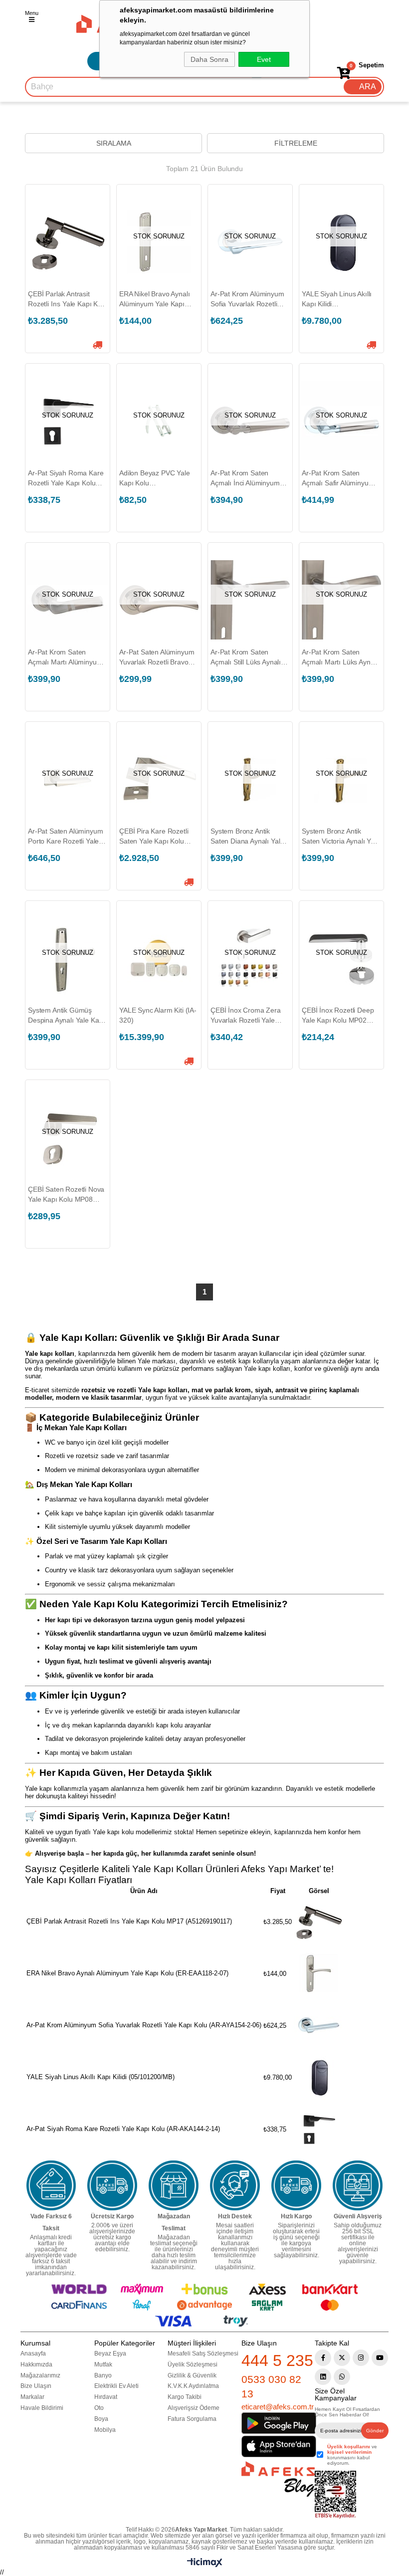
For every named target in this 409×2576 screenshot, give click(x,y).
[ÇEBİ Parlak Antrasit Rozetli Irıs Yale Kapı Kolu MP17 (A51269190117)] (68, 242)
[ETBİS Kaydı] (335, 2495)
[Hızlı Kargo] (296, 2185)
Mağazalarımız (40, 2375)
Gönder (375, 2431)
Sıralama (114, 143)
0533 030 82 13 (271, 2386)
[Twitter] (342, 2358)
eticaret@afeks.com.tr (278, 2407)
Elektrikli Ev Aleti (116, 2386)
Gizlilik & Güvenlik (192, 2375)
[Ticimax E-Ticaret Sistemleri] (205, 2565)
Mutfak (103, 2364)
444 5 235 (277, 2361)
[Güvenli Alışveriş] (358, 2185)
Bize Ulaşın (36, 2386)
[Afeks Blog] (278, 2479)
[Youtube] (380, 2358)
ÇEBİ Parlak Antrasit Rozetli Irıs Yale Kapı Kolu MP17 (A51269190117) (68, 299)
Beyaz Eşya (110, 2354)
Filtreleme (296, 143)
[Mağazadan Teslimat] (174, 2185)
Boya (101, 2419)
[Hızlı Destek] (235, 2185)
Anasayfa (33, 2354)
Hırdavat (106, 2397)
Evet (264, 59)
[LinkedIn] (323, 2377)
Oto (99, 2408)
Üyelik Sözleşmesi (193, 2364)
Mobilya (105, 2430)
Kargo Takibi (185, 2397)
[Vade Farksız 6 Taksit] (51, 2185)
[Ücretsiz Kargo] (112, 2185)
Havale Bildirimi (42, 2408)
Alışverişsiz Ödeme (194, 2408)
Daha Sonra (209, 59)
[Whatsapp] (342, 2377)
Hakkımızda (36, 2364)
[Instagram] (361, 2358)
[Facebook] (323, 2358)
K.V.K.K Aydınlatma (193, 2386)
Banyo (103, 2375)
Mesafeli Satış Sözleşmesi (203, 2354)
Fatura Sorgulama (192, 2419)
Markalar (32, 2397)
